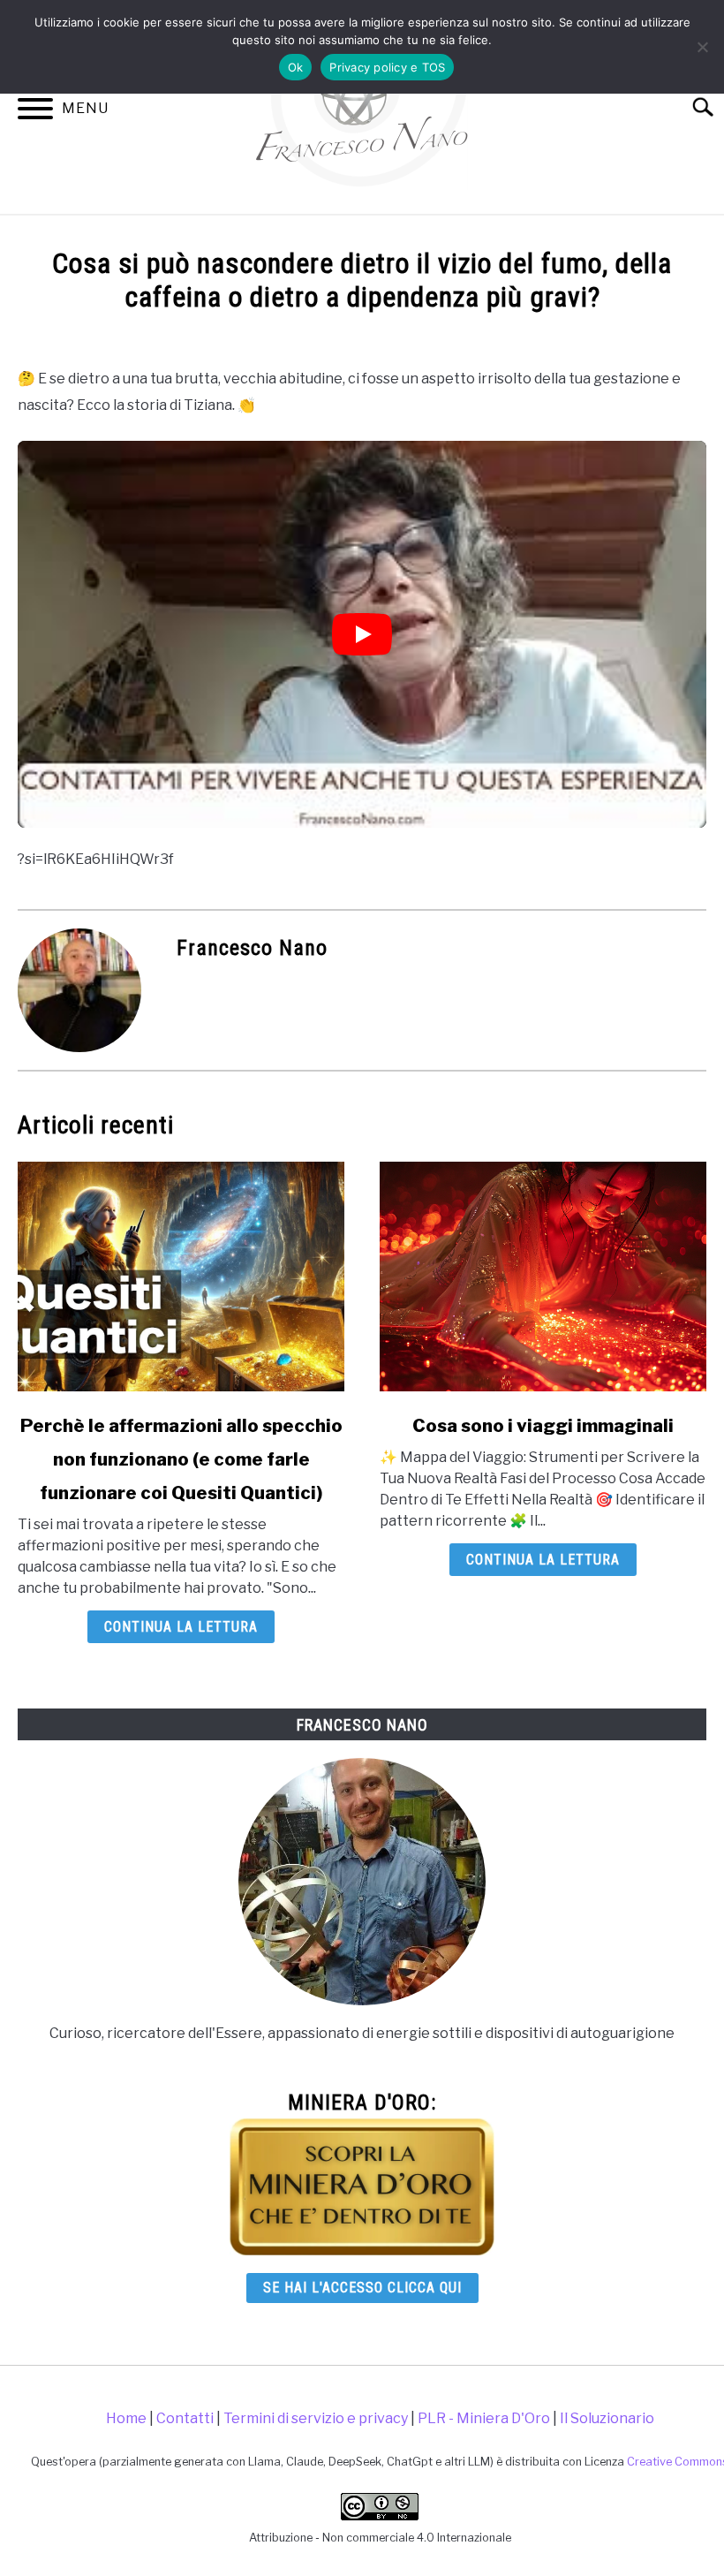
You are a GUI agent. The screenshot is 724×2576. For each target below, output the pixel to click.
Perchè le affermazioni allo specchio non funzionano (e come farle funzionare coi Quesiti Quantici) (181, 1459)
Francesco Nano (252, 948)
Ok (296, 67)
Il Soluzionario (607, 2418)
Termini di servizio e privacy (316, 2418)
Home (126, 2418)
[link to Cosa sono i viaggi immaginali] (543, 1277)
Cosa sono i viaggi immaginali (543, 1426)
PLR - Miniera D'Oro (484, 2418)
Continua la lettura (181, 1627)
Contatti (185, 2418)
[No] (702, 47)
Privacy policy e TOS (387, 67)
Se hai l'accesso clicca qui (362, 2288)
